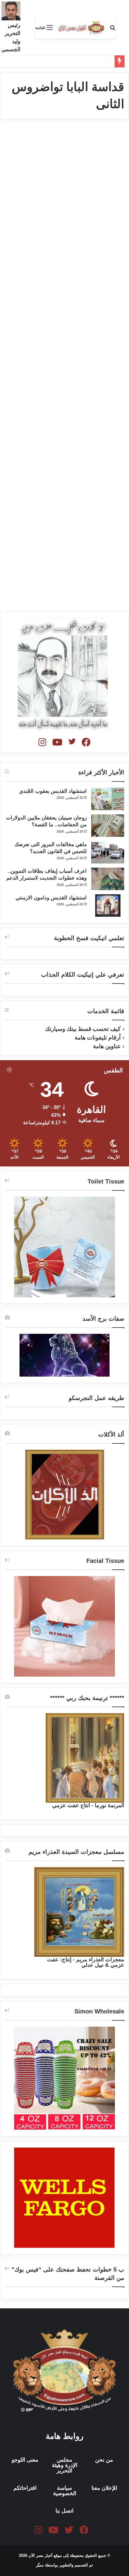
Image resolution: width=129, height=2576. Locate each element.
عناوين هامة (107, 1046)
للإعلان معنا (104, 2488)
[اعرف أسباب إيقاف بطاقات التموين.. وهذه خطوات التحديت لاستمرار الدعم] (108, 879)
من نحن (104, 2460)
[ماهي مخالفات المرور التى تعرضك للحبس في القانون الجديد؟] (108, 852)
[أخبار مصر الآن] (81, 28)
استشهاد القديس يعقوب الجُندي (53, 791)
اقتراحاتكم (25, 2488)
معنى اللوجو (25, 2460)
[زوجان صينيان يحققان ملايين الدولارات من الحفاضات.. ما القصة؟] (108, 826)
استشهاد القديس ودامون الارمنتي (51, 898)
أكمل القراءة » (99, 201)
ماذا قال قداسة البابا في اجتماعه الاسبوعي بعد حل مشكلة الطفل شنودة (65, 532)
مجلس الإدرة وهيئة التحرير (65, 2465)
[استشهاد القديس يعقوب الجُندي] (108, 799)
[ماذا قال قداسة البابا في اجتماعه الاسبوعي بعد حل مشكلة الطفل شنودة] (65, 565)
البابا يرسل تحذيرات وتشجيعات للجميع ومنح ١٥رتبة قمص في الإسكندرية (68, 159)
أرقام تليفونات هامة (98, 1038)
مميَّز (40, 2565)
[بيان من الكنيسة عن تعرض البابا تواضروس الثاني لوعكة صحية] (65, 384)
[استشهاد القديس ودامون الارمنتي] (108, 906)
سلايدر (111, 138)
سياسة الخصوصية (65, 2491)
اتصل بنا (64, 2511)
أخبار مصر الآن (105, 316)
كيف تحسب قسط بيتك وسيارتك (83, 1029)
